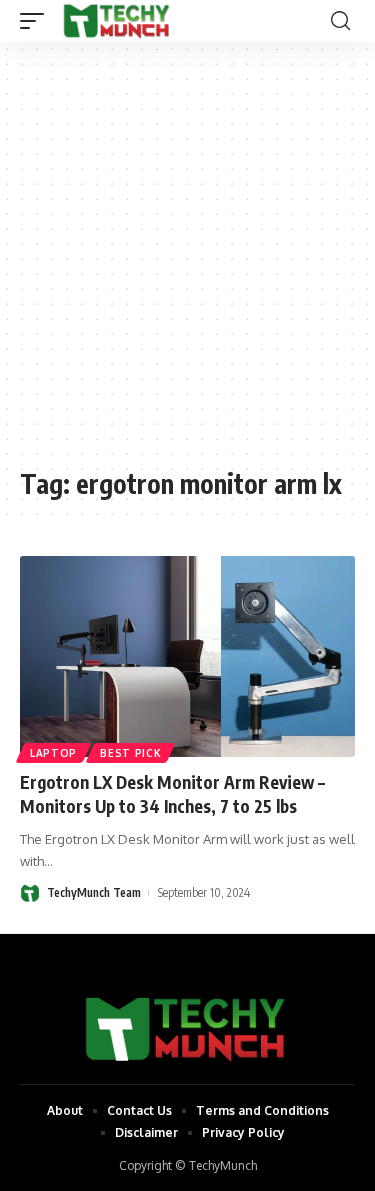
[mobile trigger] (37, 21)
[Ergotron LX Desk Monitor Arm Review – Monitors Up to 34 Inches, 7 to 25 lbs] (187, 656)
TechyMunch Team (94, 892)
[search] (340, 21)
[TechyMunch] (117, 21)
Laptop (53, 753)
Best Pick (130, 753)
